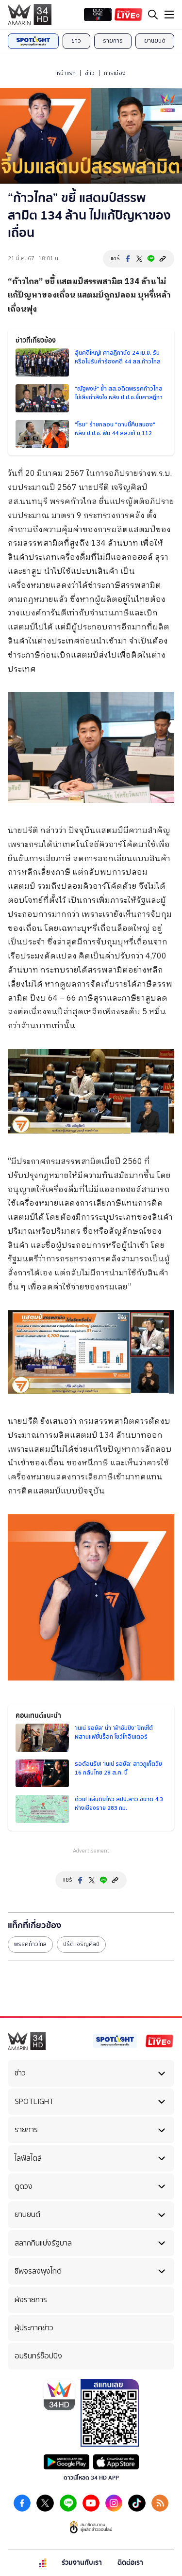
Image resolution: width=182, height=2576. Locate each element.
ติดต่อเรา (130, 2563)
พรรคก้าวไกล (30, 1944)
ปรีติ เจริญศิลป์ (81, 1944)
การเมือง (115, 73)
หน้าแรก (66, 73)
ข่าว (76, 41)
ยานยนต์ (155, 41)
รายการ (113, 41)
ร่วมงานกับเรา (82, 2563)
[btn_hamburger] (169, 15)
